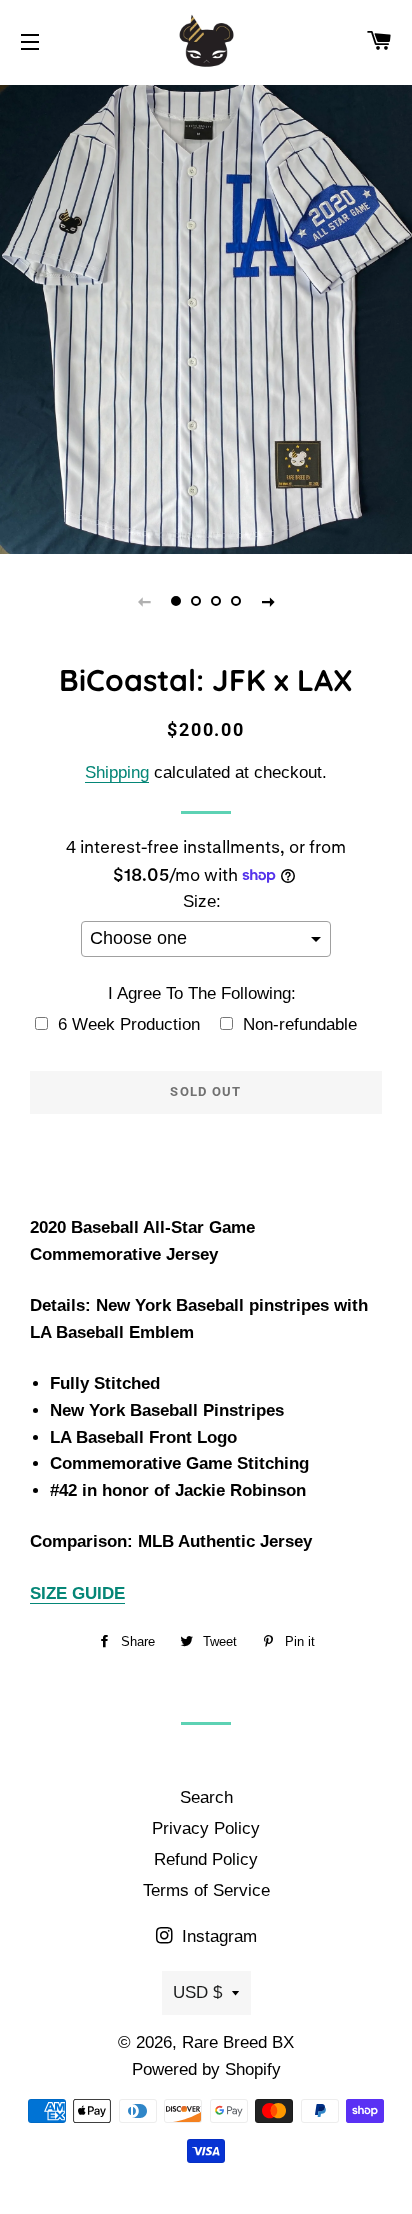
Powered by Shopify (206, 2069)
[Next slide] (268, 601)
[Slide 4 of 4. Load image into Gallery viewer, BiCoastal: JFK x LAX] (236, 601)
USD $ (197, 1992)
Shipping (117, 772)
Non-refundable (300, 1024)
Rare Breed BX (238, 2042)
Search (206, 1797)
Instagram (217, 1936)
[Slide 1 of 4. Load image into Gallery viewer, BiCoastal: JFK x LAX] (176, 601)
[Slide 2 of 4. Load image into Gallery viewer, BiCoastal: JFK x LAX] (196, 601)
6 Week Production (129, 1024)
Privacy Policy (206, 1828)
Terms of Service (206, 1890)
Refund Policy (206, 1859)
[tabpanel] (206, 317)
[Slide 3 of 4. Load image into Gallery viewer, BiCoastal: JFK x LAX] (216, 601)
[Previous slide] (144, 601)
